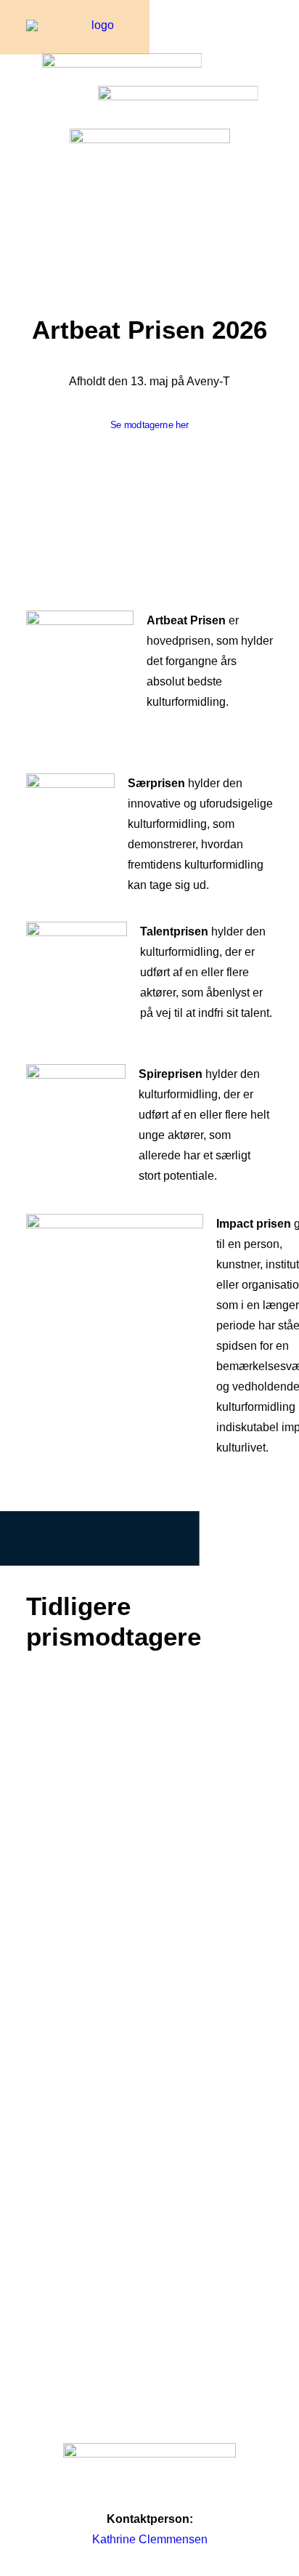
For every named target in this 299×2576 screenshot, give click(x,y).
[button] (266, 41)
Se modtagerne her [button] (150, 425)
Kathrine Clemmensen (150, 2539)
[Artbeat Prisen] (97, 41)
